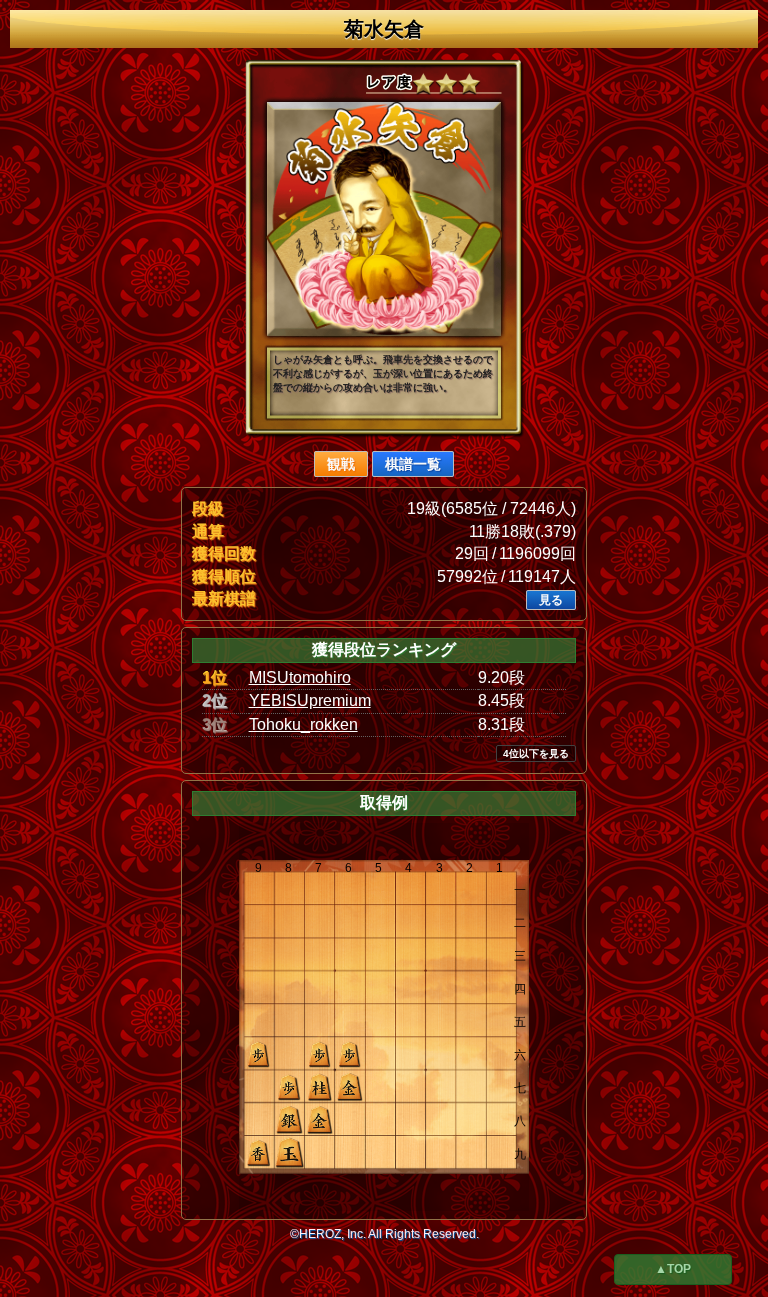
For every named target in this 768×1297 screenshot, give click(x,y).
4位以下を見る (536, 753)
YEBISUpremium (310, 700)
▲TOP (673, 1269)
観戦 (341, 464)
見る (551, 600)
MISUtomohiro (300, 677)
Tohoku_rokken (303, 724)
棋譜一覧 (413, 464)
